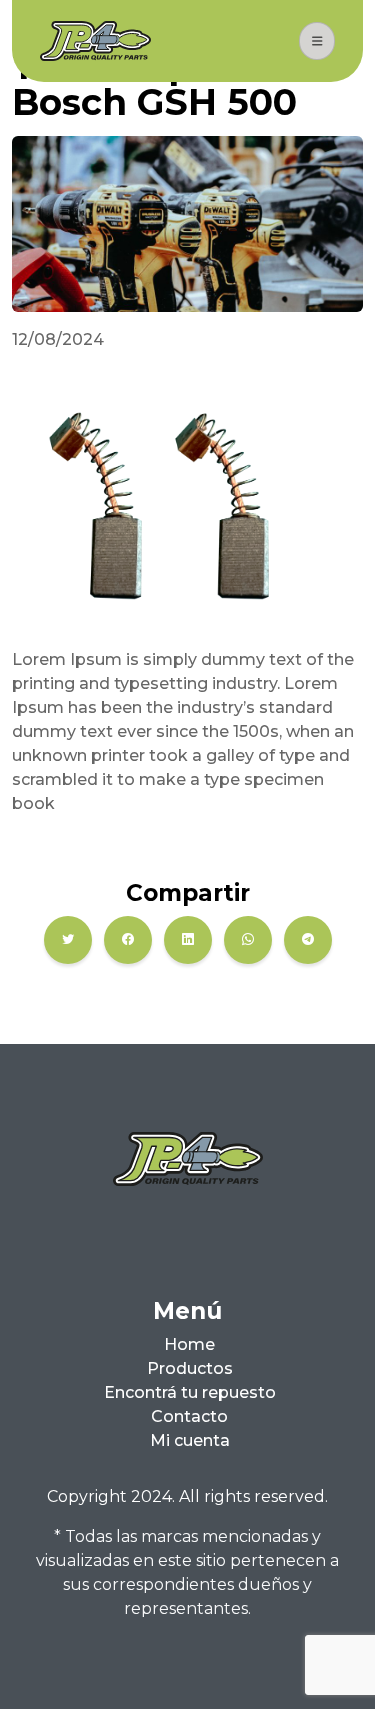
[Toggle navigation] (317, 41)
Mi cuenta (190, 1440)
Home (189, 1344)
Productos (190, 1368)
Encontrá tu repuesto (190, 1392)
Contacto (189, 1416)
